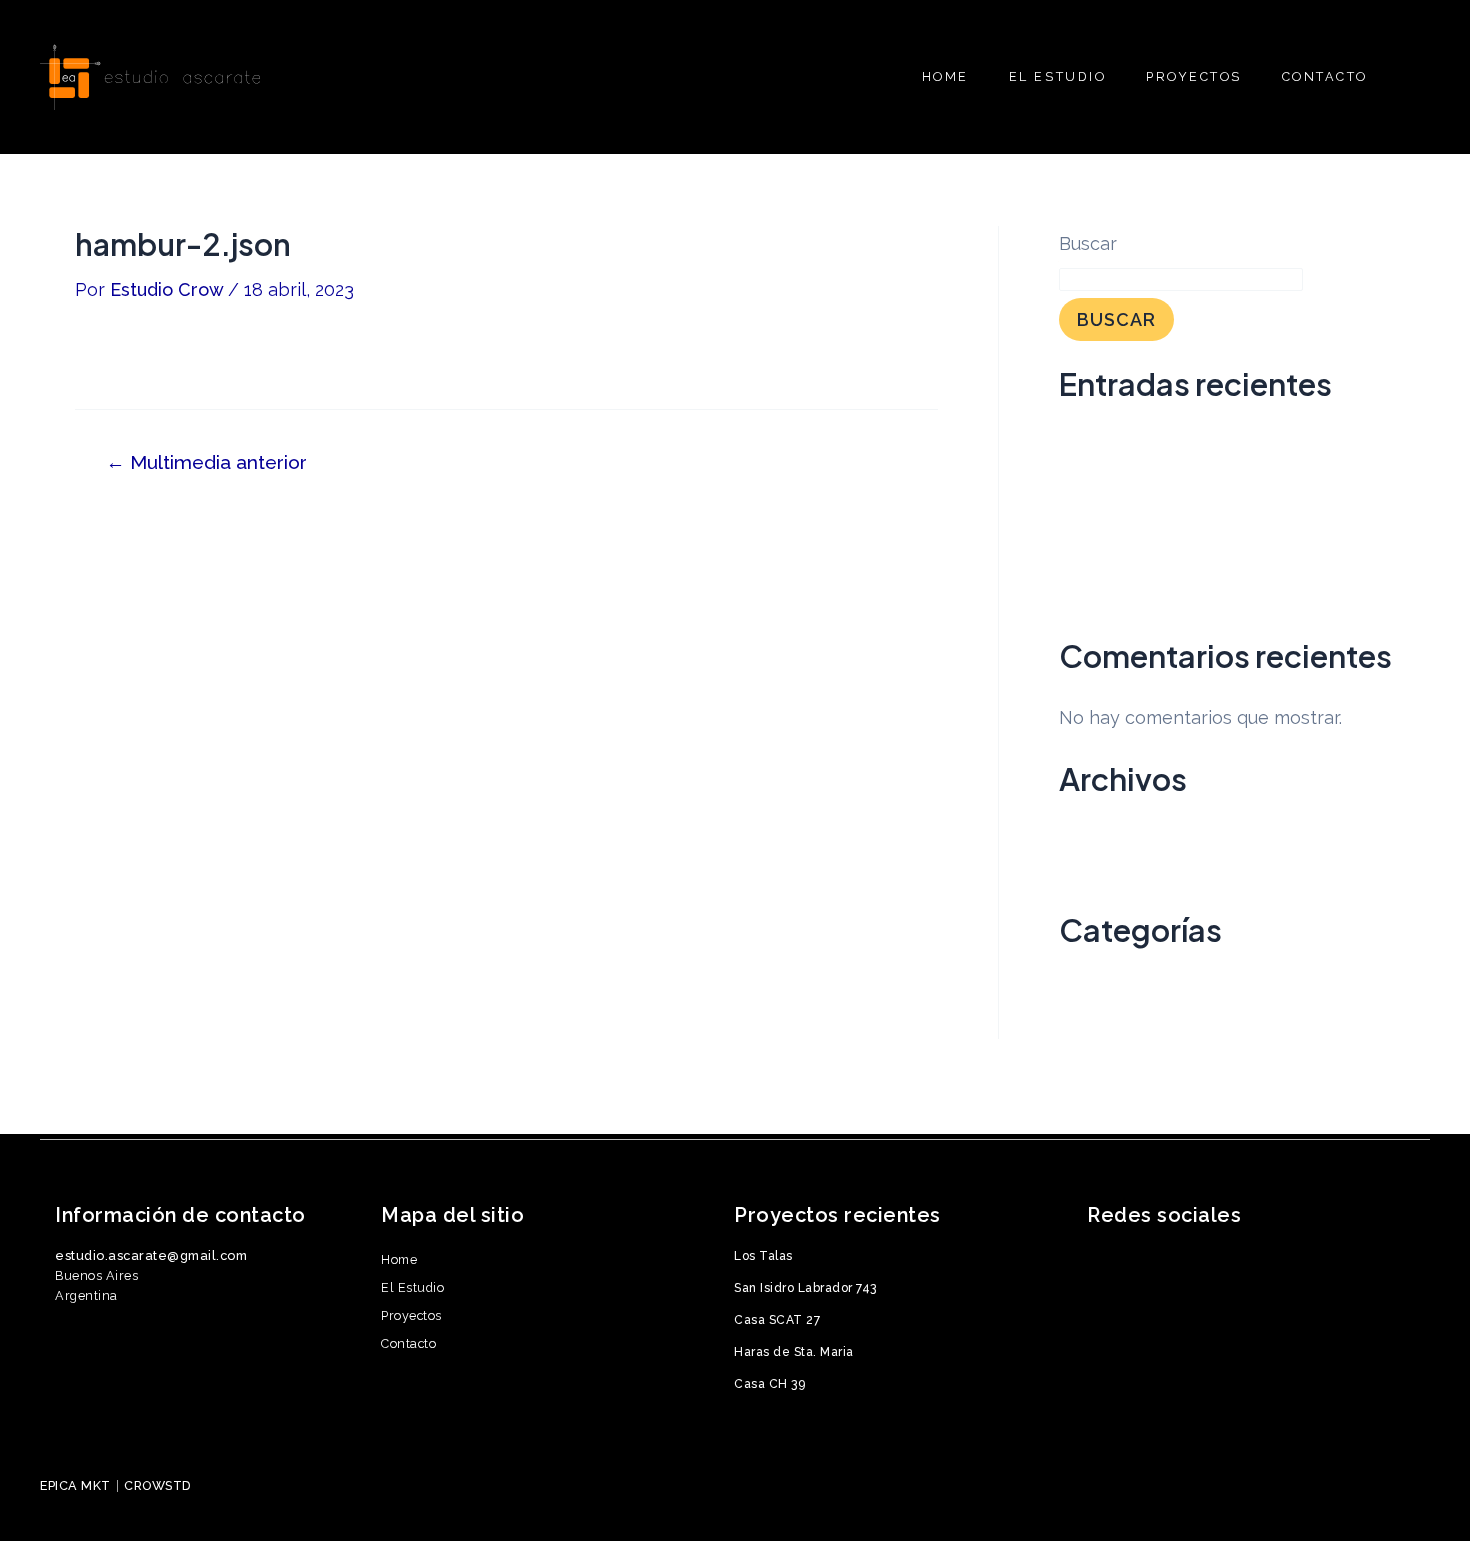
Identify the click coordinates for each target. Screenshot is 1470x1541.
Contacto (408, 1343)
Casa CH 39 (1109, 600)
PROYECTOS (1194, 76)
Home (399, 1259)
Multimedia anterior (206, 462)
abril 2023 (1100, 873)
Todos (1085, 1025)
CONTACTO (1325, 76)
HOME (945, 76)
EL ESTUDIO (1057, 76)
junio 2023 (1101, 833)
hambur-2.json (134, 355)
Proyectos (411, 1315)
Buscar (1088, 243)
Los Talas (1099, 438)
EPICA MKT (75, 1485)
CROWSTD (158, 1485)
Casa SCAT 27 (1118, 519)
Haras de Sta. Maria (1142, 559)
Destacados (1110, 984)
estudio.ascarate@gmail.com (151, 1255)
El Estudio (412, 1287)
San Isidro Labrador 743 (1160, 478)
